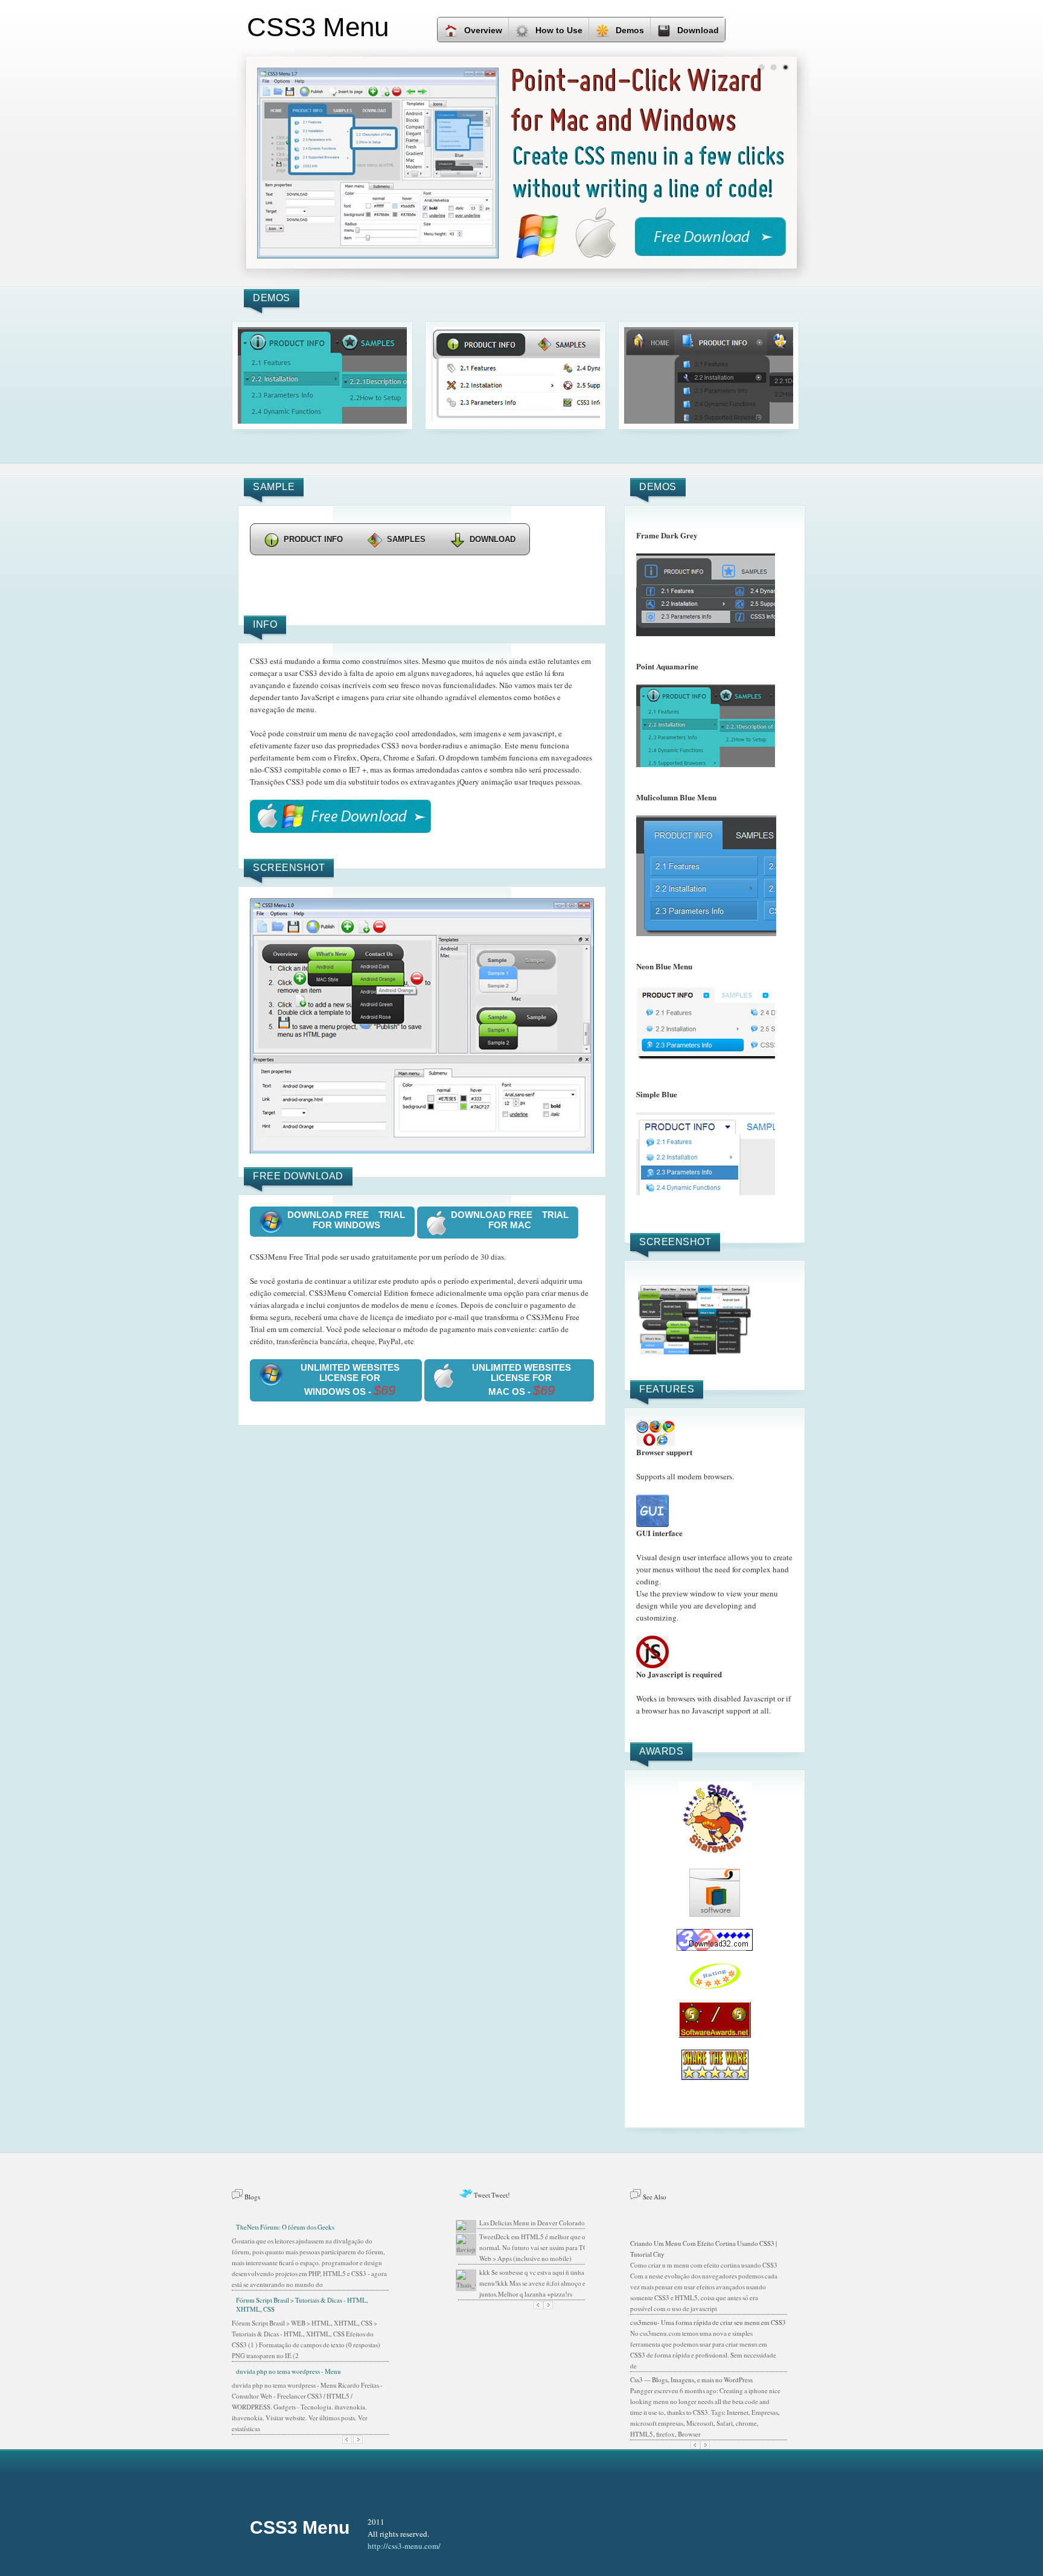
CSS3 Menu (300, 2527)
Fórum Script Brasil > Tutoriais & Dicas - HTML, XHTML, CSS (302, 2304)
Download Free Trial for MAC (510, 1220)
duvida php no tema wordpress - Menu (289, 2371)
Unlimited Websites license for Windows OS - (350, 1380)
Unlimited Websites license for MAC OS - (521, 1380)
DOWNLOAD (493, 539)
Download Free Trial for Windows (346, 1220)
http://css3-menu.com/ (404, 2546)
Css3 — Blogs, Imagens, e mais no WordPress (691, 2380)
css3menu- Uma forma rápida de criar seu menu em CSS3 (708, 2322)
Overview (483, 30)
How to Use (559, 30)
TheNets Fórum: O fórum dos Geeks (285, 2227)
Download (698, 30)
